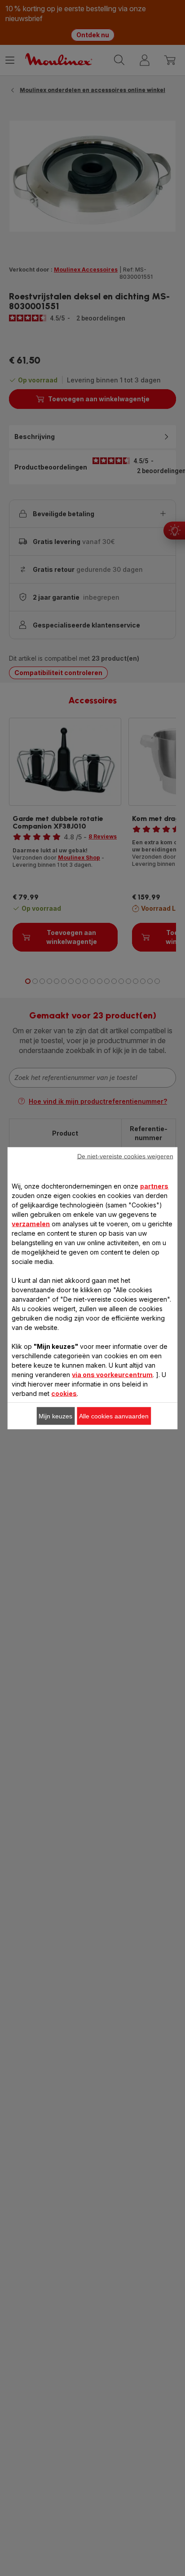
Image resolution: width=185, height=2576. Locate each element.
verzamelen (31, 1223)
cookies (64, 1393)
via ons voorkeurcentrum (112, 1374)
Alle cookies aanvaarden (114, 1416)
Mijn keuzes (55, 1416)
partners (154, 1186)
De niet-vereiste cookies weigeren (125, 1156)
